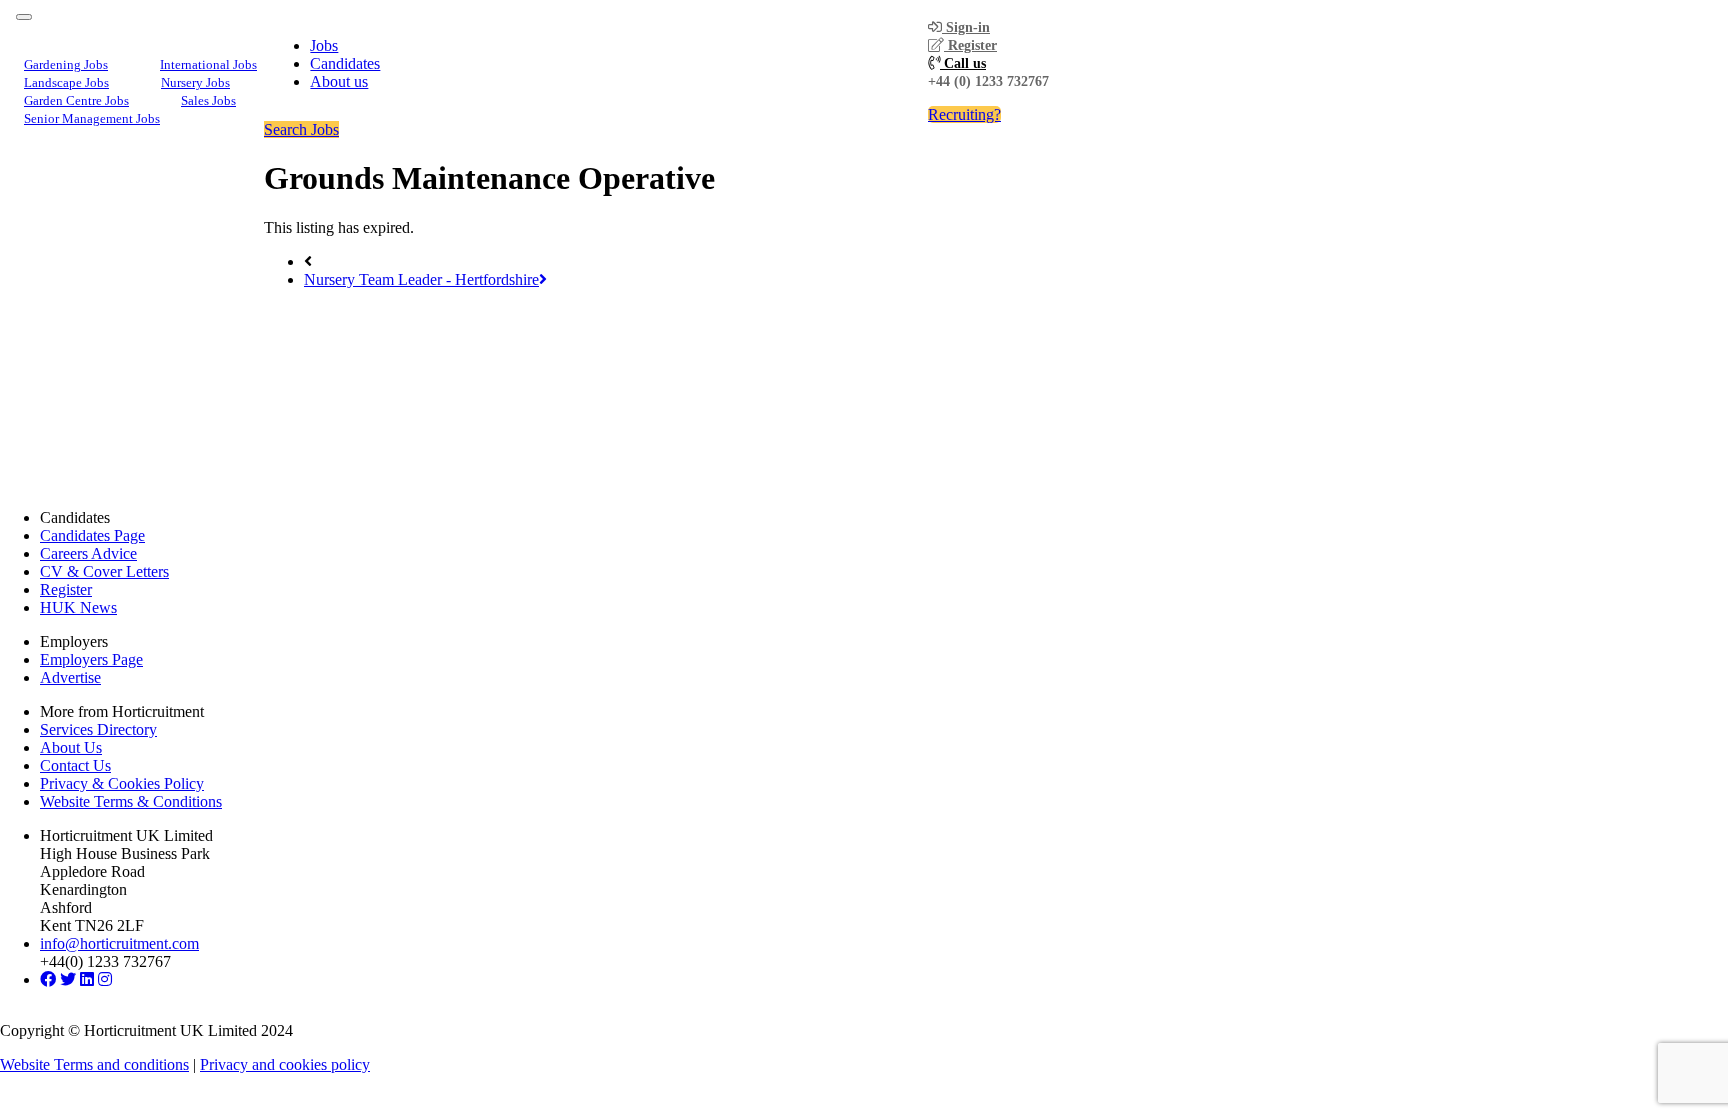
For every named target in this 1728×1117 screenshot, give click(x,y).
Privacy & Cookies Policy (122, 783)
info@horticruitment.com (119, 943)
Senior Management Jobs (92, 118)
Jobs (324, 45)
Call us (963, 63)
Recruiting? (964, 114)
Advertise (70, 677)
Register (970, 45)
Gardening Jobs (66, 64)
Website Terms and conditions (94, 1064)
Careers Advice (88, 553)
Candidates (345, 63)
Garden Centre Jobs (76, 100)
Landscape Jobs (66, 82)
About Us (71, 747)
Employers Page (91, 659)
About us (339, 81)
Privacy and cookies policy (285, 1064)
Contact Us (75, 765)
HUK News (78, 607)
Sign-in (966, 27)
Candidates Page (92, 535)
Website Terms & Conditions (131, 801)
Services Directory (98, 729)
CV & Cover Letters (104, 571)
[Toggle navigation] (24, 17)
